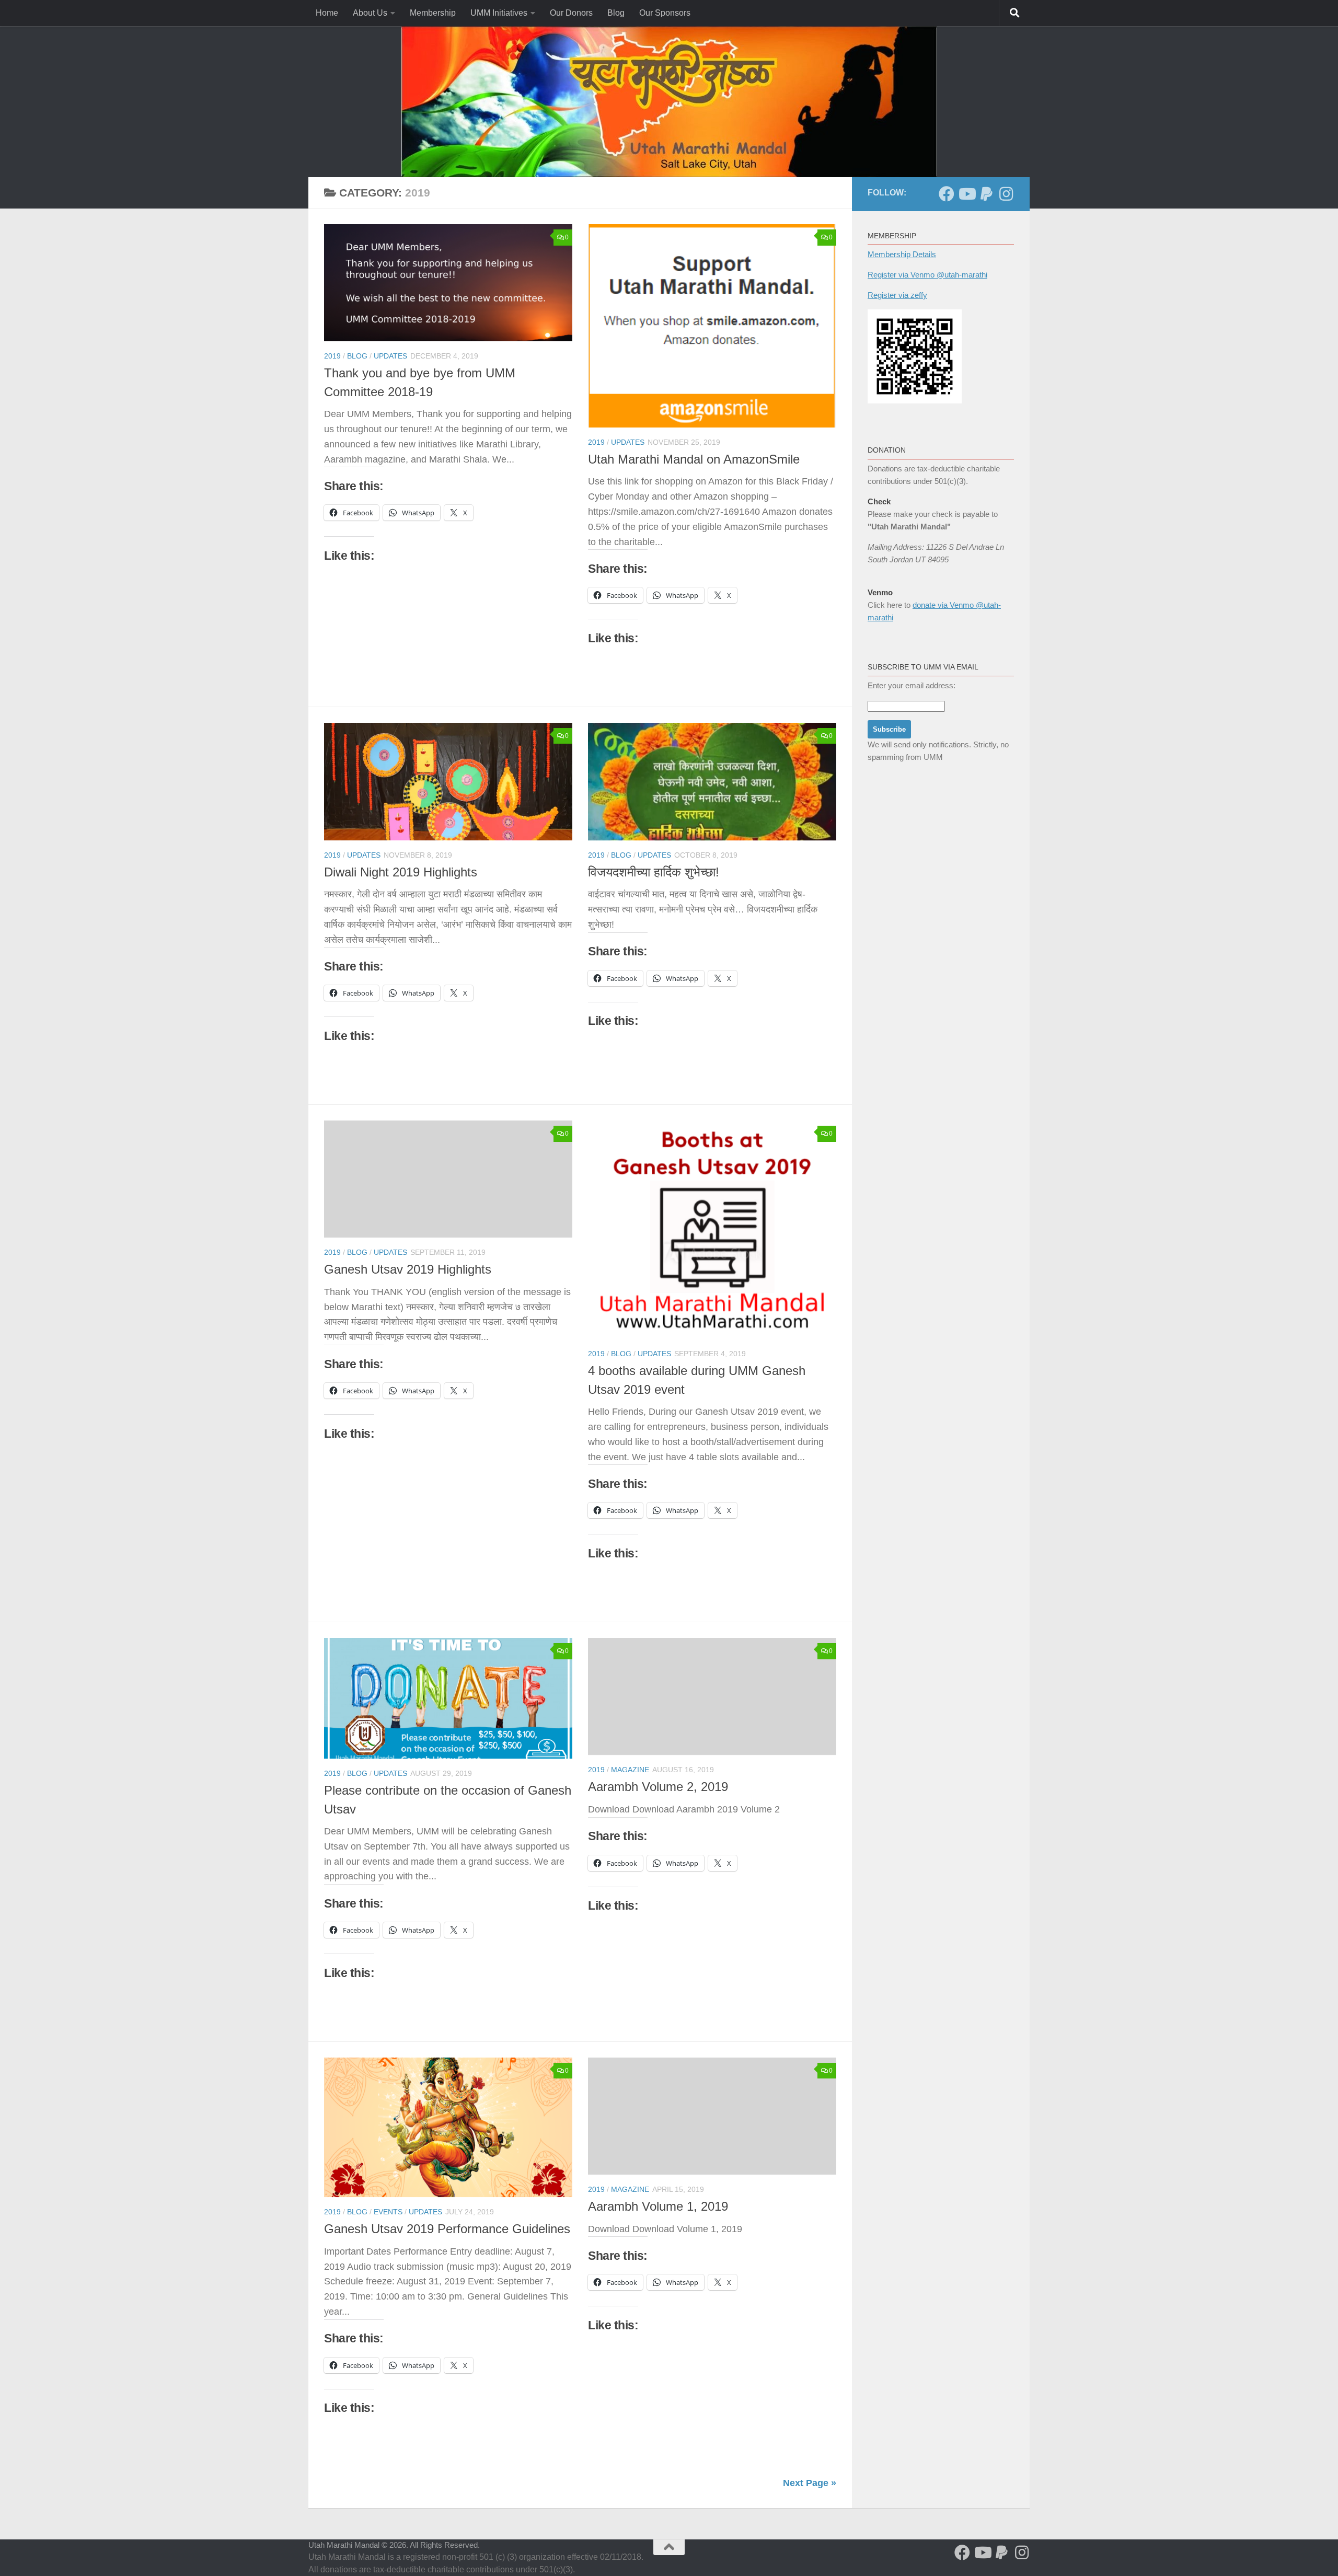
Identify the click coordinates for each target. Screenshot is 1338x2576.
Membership (433, 13)
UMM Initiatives (499, 13)
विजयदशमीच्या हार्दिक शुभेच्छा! (654, 872)
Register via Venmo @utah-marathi (927, 275)
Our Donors (571, 13)
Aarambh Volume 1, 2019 (658, 2207)
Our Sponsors (665, 13)
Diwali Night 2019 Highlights (401, 872)
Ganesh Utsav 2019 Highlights (408, 1269)
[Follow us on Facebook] (947, 194)
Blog (616, 13)
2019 (332, 356)
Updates (390, 356)
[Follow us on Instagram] (1006, 194)
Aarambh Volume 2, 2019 (658, 1787)
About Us (370, 13)
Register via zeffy (897, 295)
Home (327, 13)
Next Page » (810, 2483)
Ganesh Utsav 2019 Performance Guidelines (447, 2229)
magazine (630, 1770)
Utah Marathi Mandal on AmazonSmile (694, 459)
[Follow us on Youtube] (966, 194)
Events (388, 2212)
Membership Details (902, 254)
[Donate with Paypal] (986, 194)
